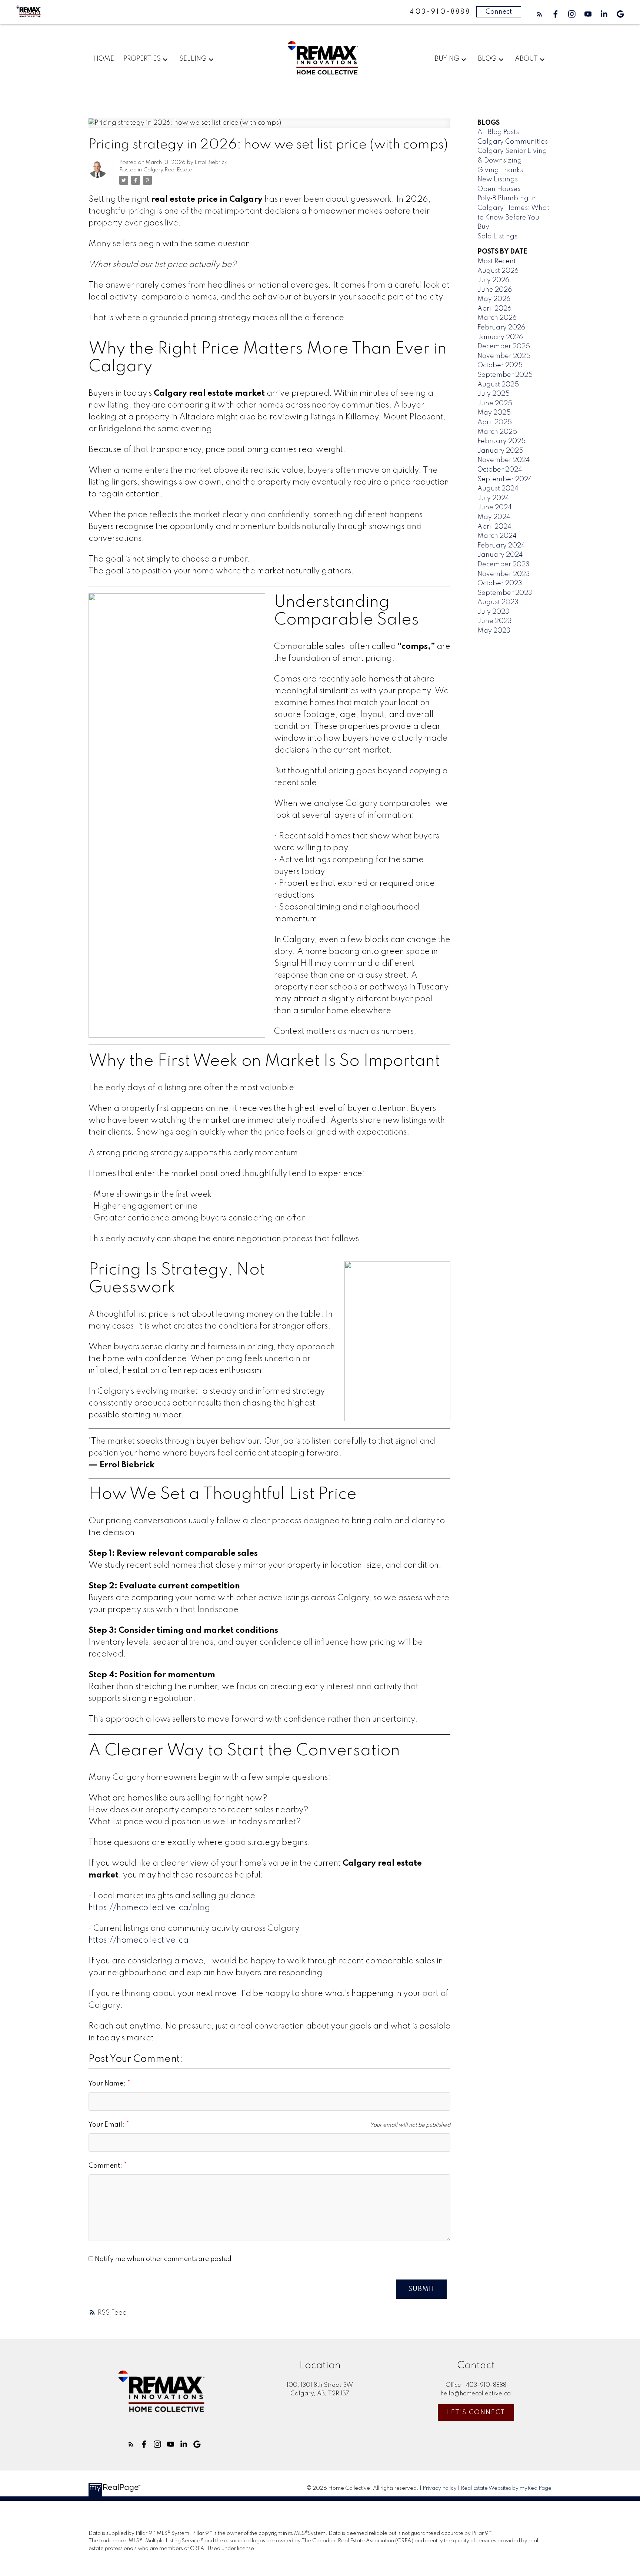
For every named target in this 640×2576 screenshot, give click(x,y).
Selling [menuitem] (193, 59)
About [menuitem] (526, 59)
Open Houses (499, 189)
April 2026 (494, 309)
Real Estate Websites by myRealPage (506, 2488)
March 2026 (497, 318)
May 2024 (494, 517)
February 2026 (501, 328)
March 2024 (497, 536)
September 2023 (505, 593)
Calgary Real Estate (168, 170)
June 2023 (495, 621)
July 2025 (494, 394)
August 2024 (498, 489)
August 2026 (498, 271)
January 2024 (500, 555)
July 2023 (493, 612)
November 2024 (504, 460)
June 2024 (495, 508)
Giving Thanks (500, 170)
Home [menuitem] (104, 59)
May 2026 (494, 299)
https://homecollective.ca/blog (149, 1908)
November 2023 (504, 574)
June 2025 (495, 403)
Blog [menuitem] (487, 59)
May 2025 (494, 413)
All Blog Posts (498, 132)
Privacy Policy (440, 2488)
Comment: (106, 2166)
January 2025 (500, 451)
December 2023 (504, 565)
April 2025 (495, 422)
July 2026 (493, 280)
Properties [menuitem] (142, 59)
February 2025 (501, 441)
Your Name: (108, 2084)
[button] (540, 14)
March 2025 (497, 432)
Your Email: (107, 2125)
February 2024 (501, 546)
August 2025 (498, 385)
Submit (422, 2289)
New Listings (498, 180)
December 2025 (504, 346)
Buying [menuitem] (447, 59)
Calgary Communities (513, 142)
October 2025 (500, 365)
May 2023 (494, 631)
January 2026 (500, 337)
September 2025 (505, 375)
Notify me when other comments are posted (162, 2259)
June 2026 (495, 290)
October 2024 (500, 470)
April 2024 (494, 527)
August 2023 (498, 602)
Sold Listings (497, 237)
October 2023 (500, 583)
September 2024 (505, 479)
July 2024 (493, 498)
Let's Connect (476, 2412)
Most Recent (497, 261)
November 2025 (504, 356)
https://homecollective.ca (139, 1940)
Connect (499, 12)
